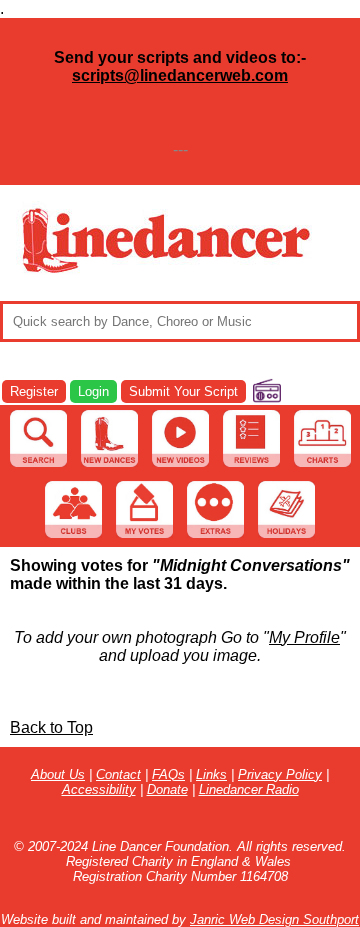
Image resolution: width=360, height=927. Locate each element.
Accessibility (99, 789)
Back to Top (51, 727)
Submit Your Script (183, 391)
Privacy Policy (280, 774)
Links (211, 774)
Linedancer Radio (249, 789)
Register (34, 391)
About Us (58, 774)
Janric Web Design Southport (274, 919)
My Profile (304, 637)
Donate (167, 789)
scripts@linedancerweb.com (180, 75)
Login (93, 391)
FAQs (168, 774)
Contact (118, 774)
